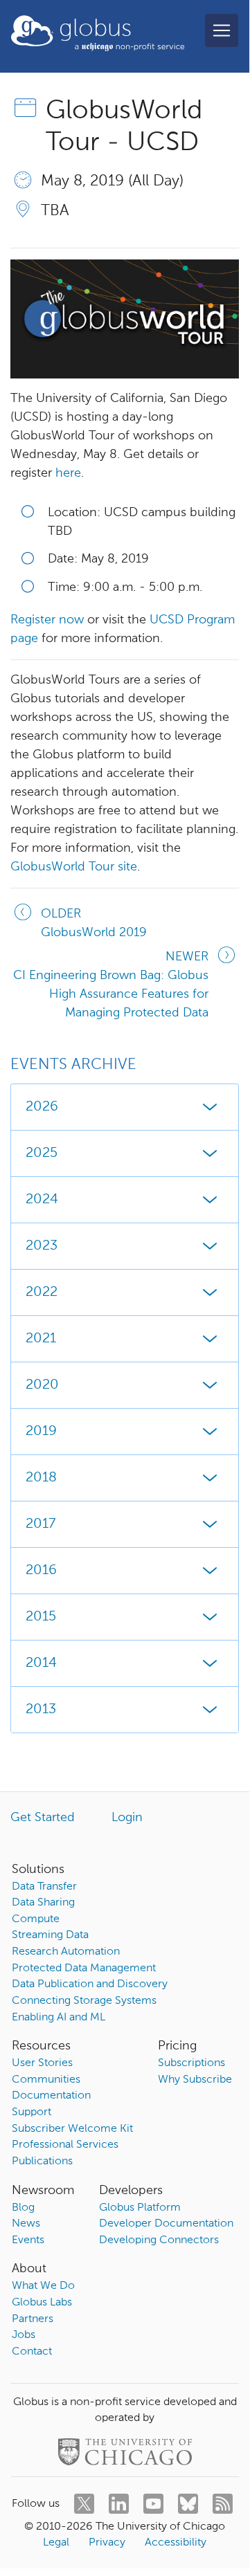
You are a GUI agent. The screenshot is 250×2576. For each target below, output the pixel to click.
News (26, 2224)
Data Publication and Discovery (90, 1984)
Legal (56, 2543)
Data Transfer (44, 1887)
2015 (41, 1617)
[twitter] (84, 2504)
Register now (47, 620)
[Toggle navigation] (222, 30)
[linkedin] (119, 2504)
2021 (41, 1339)
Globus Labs (42, 2303)
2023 (42, 1246)
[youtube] (153, 2504)
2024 (42, 1200)
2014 (41, 1663)
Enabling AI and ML (59, 2018)
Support (32, 2112)
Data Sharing (43, 1903)
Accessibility (176, 2543)
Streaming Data (50, 1935)
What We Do (43, 2286)
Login (127, 1818)
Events (28, 2240)
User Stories (42, 2063)
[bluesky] (188, 2504)
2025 (42, 1153)
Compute (36, 1919)
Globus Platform (140, 2208)
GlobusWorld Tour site (74, 867)
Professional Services (65, 2145)
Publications (42, 2162)
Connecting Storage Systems (84, 2001)
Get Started (43, 1818)
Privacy (107, 2543)
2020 (42, 1385)
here (68, 473)
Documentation (51, 2096)
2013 (41, 1710)
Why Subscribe (195, 2080)
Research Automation (66, 1952)
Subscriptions (191, 2063)
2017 (41, 1524)
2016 (41, 1571)
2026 (42, 1107)
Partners (33, 2319)
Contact (32, 2352)
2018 (41, 1478)
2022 (42, 1292)
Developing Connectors (159, 2240)
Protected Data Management (84, 1968)
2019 (41, 1432)
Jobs (24, 2335)
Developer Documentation (166, 2224)
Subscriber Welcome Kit (72, 2129)
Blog (23, 2208)
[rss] (223, 2504)
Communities (46, 2080)
